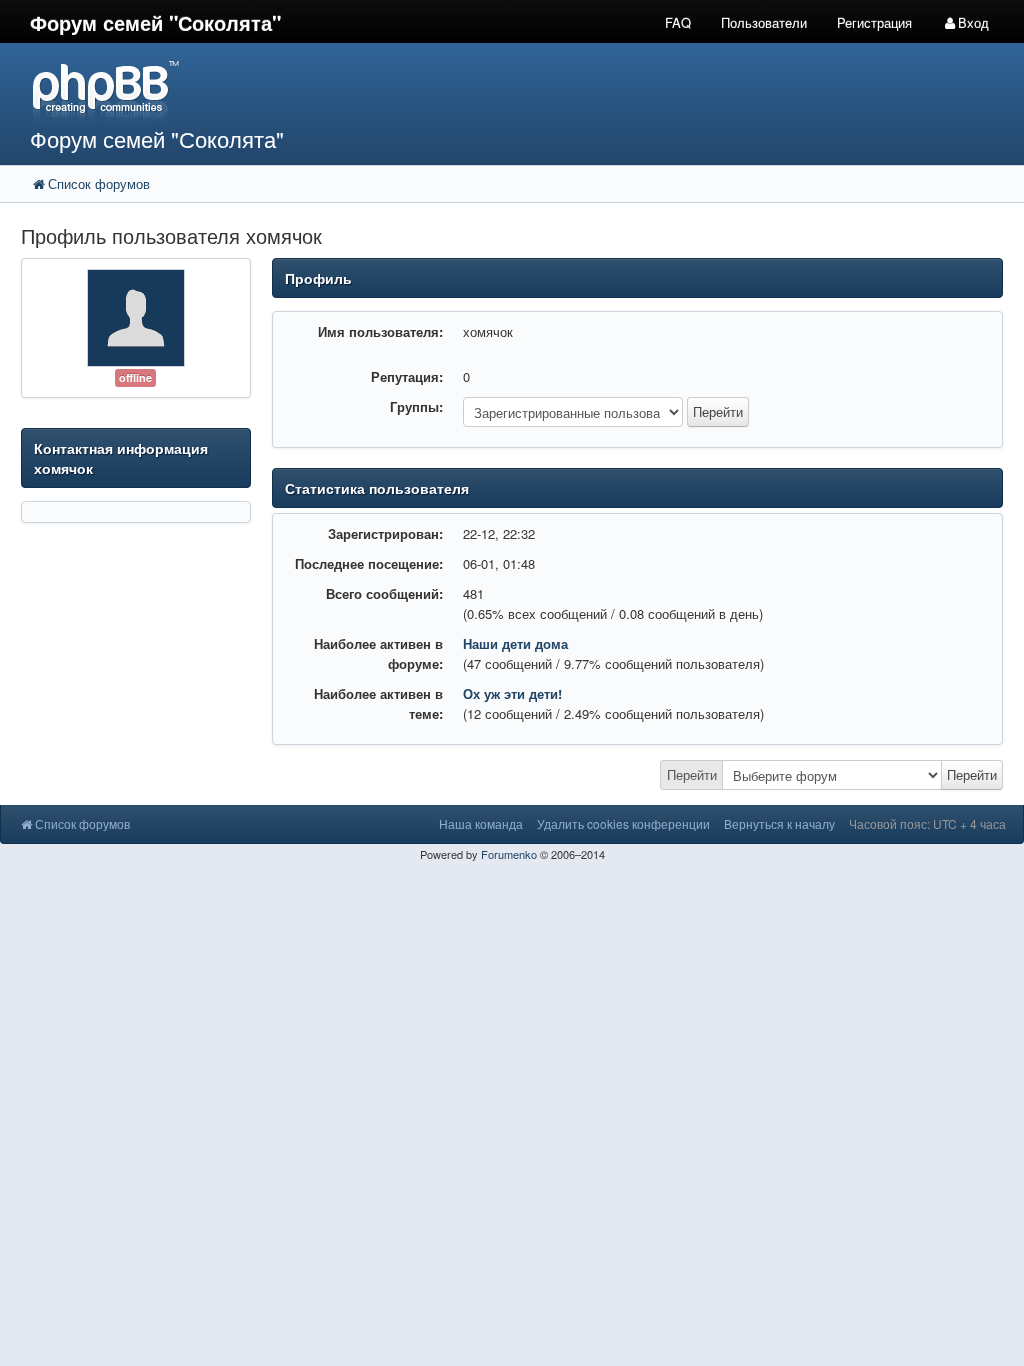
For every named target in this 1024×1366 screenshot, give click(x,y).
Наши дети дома (515, 643)
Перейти (692, 774)
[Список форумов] (384, 90)
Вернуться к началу (779, 823)
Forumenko (509, 854)
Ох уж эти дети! (512, 693)
